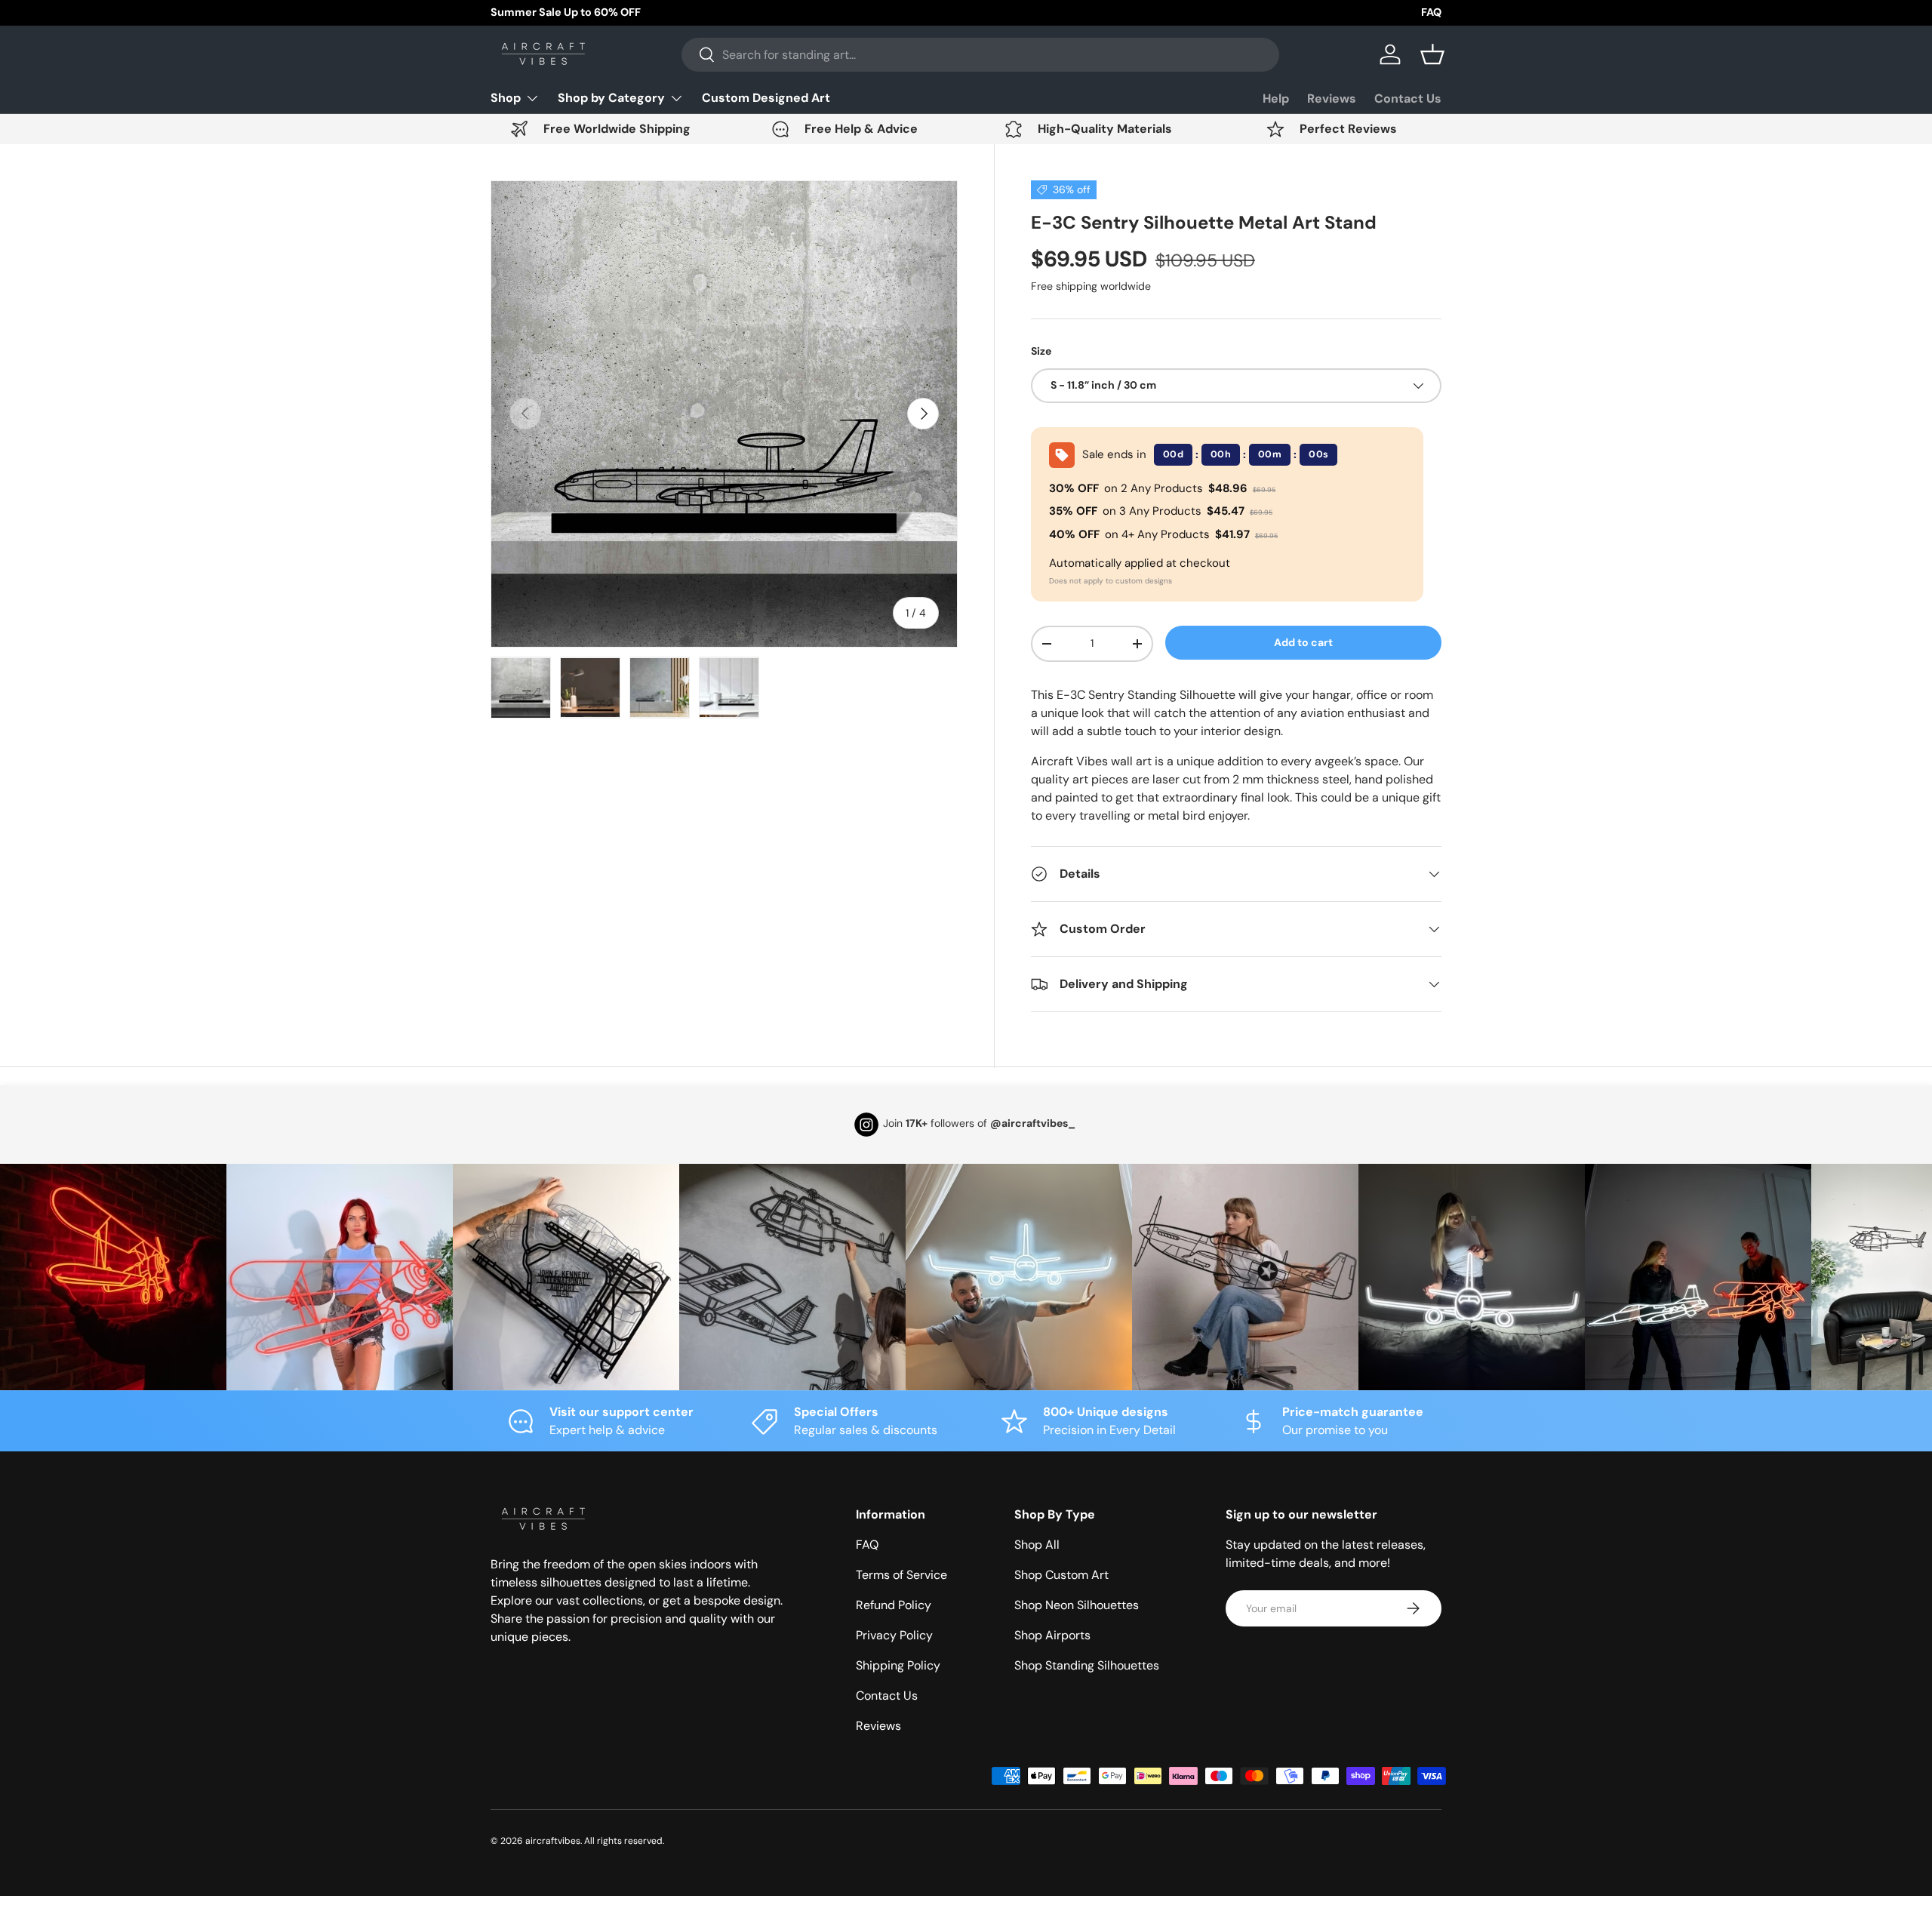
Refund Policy (894, 1605)
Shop (506, 98)
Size (1041, 351)
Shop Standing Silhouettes (1087, 1665)
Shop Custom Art (1061, 1575)
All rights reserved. (624, 1841)
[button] (1432, 54)
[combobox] (980, 55)
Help (1276, 98)
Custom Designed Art (766, 98)
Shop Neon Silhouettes (1077, 1605)
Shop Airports (1052, 1635)
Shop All (1037, 1545)
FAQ (1431, 12)
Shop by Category (611, 98)
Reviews (1332, 98)
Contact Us (1408, 98)
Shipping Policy (898, 1665)
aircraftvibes (553, 1841)
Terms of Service (901, 1575)
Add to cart (1303, 642)
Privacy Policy (894, 1635)
